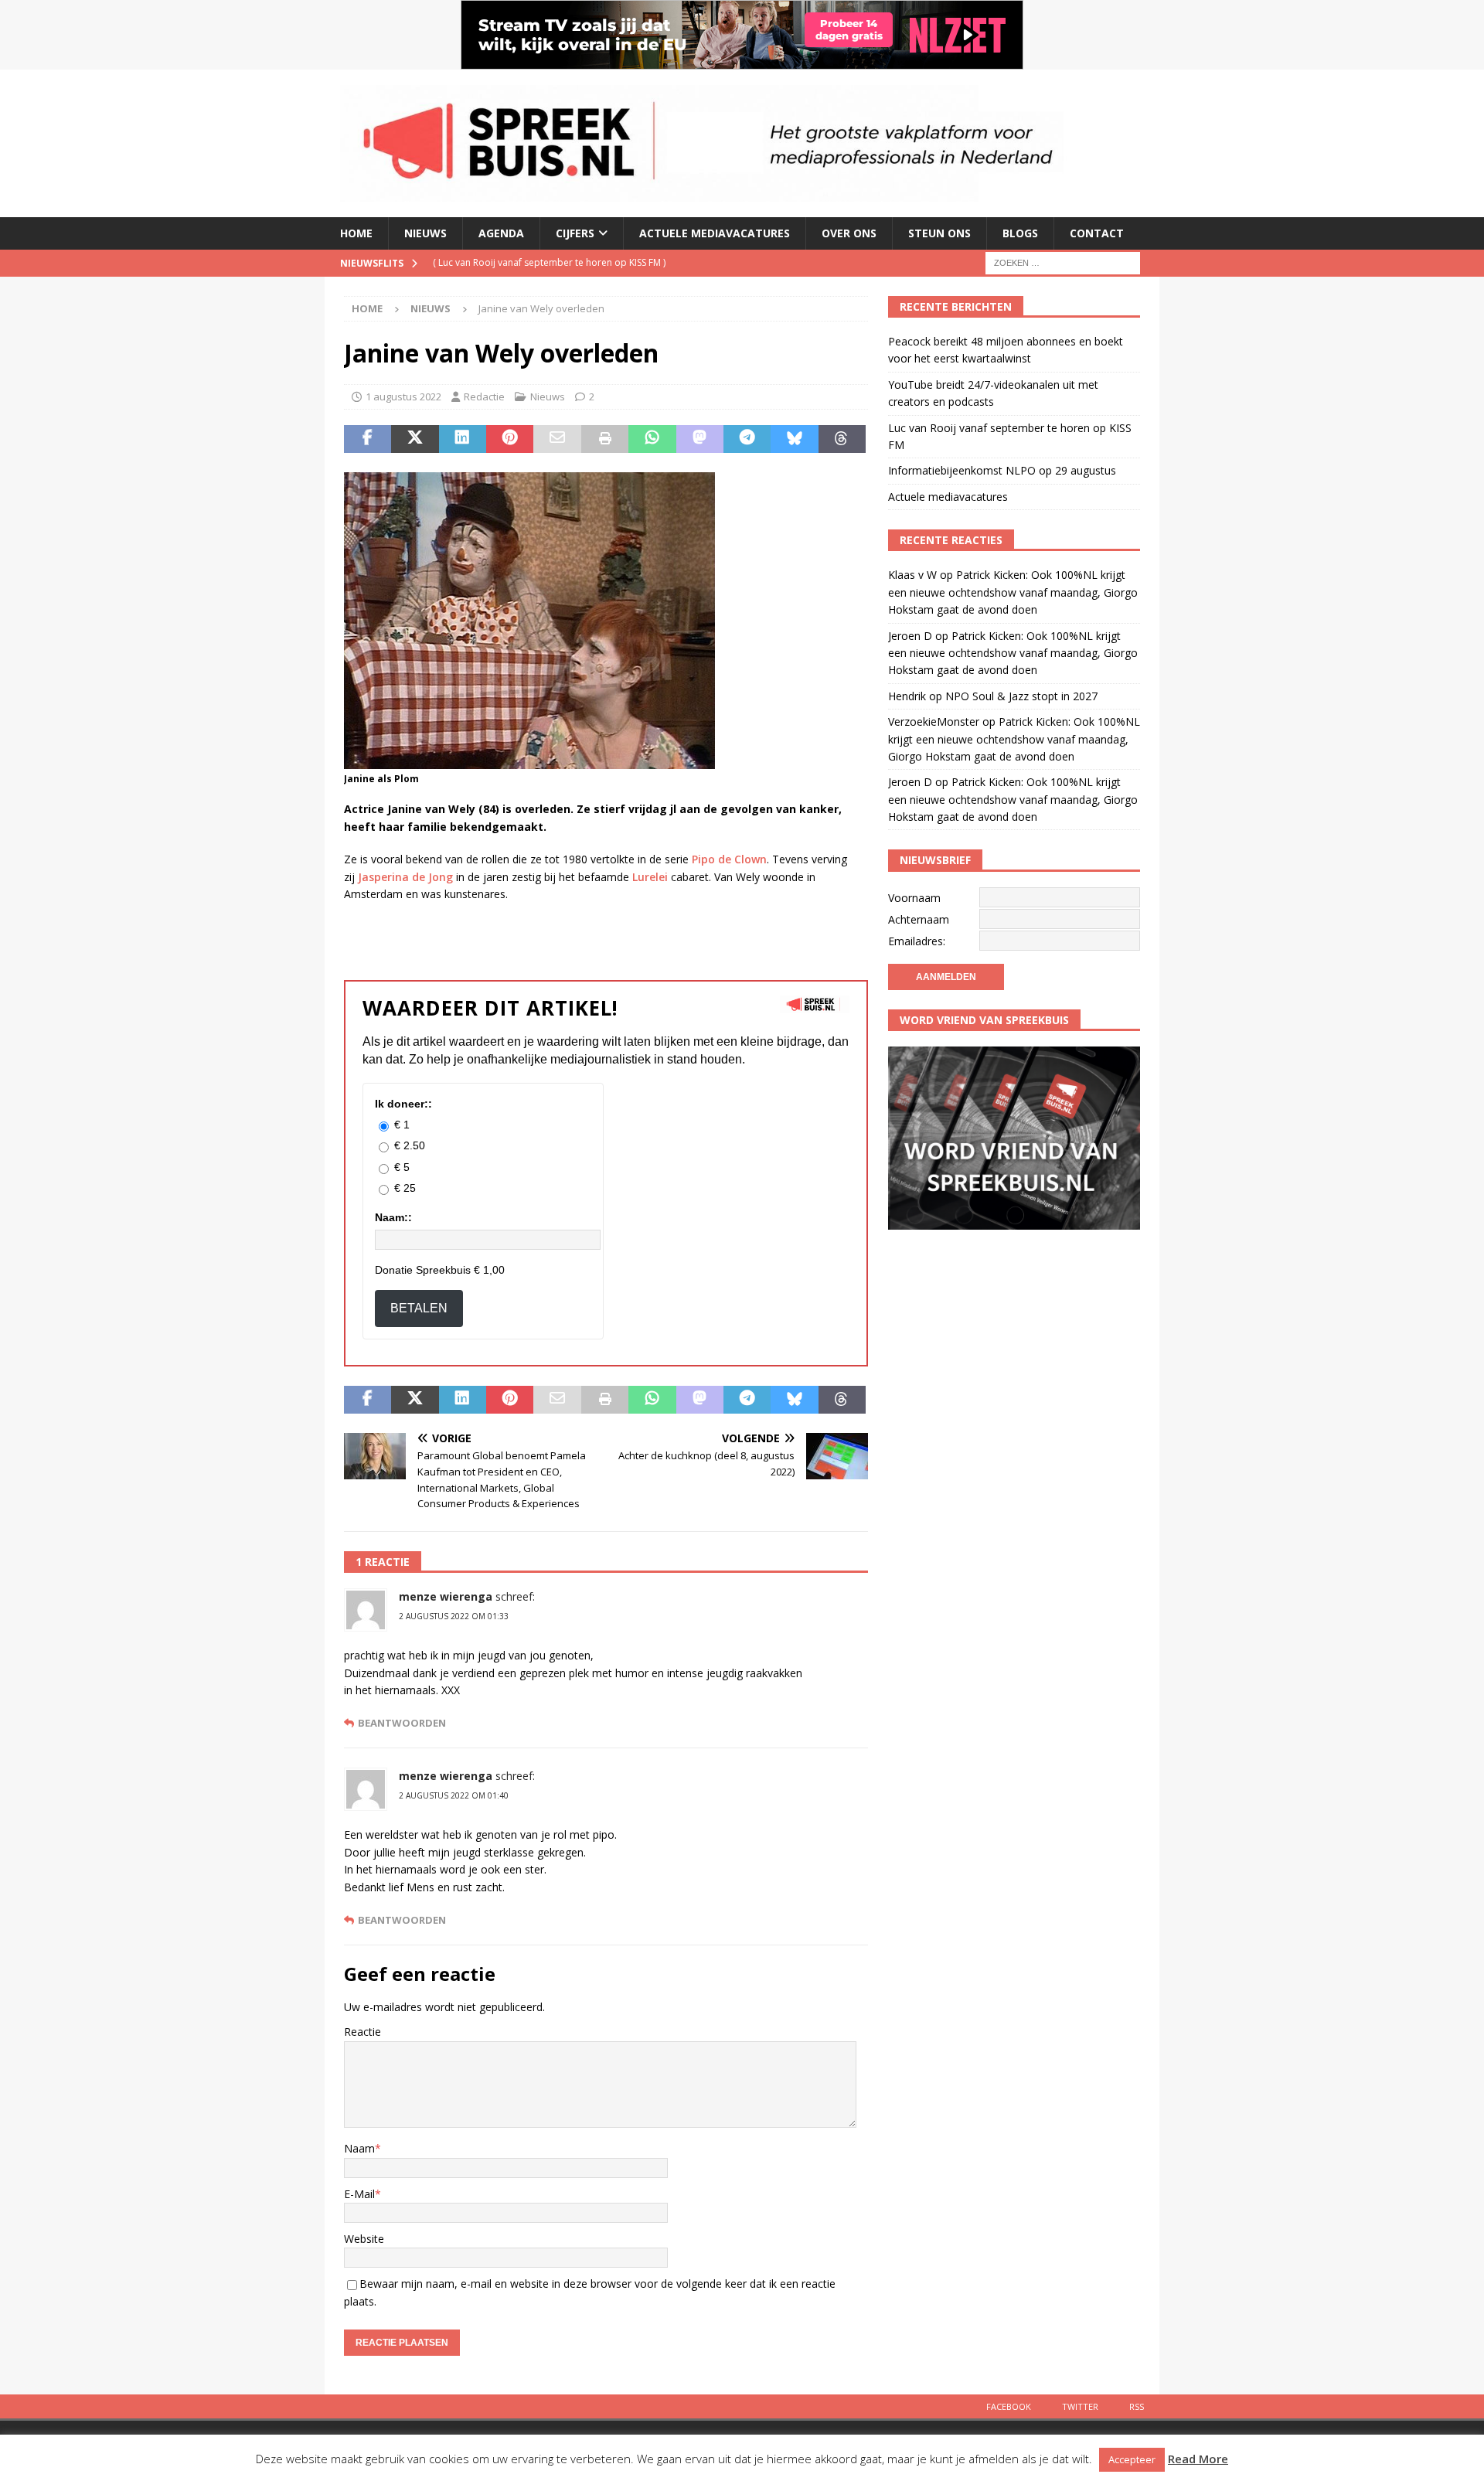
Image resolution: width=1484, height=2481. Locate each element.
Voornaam (914, 898)
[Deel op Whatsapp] (652, 439)
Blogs (1020, 233)
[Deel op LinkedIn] (463, 439)
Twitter (1080, 2406)
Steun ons (939, 233)
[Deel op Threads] (842, 439)
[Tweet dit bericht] (415, 439)
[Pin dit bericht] (510, 439)
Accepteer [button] (1132, 2459)
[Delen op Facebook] (368, 439)
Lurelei (650, 877)
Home (356, 233)
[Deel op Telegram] (747, 439)
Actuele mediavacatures (715, 233)
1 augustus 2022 (403, 396)
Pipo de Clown (729, 859)
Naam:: (393, 1217)
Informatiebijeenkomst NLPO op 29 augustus (1002, 470)
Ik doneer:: (403, 1104)
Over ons (849, 233)
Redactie (484, 396)
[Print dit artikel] (605, 439)
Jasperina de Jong (405, 877)
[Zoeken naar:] (1063, 262)
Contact (1097, 233)
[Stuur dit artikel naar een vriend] (557, 439)
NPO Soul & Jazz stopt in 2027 (1021, 696)
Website (364, 2239)
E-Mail (359, 2194)
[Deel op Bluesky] (794, 439)
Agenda (501, 233)
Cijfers (575, 233)
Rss (1137, 2406)
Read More (1198, 2459)
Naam (359, 2148)
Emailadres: (917, 941)
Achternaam (919, 919)
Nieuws (425, 233)
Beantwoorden (402, 1723)
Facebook (1009, 2406)
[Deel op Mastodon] (700, 439)
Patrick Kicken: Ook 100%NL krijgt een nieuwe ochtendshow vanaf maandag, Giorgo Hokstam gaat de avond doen (1013, 592)
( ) (549, 262)
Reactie (362, 2032)
